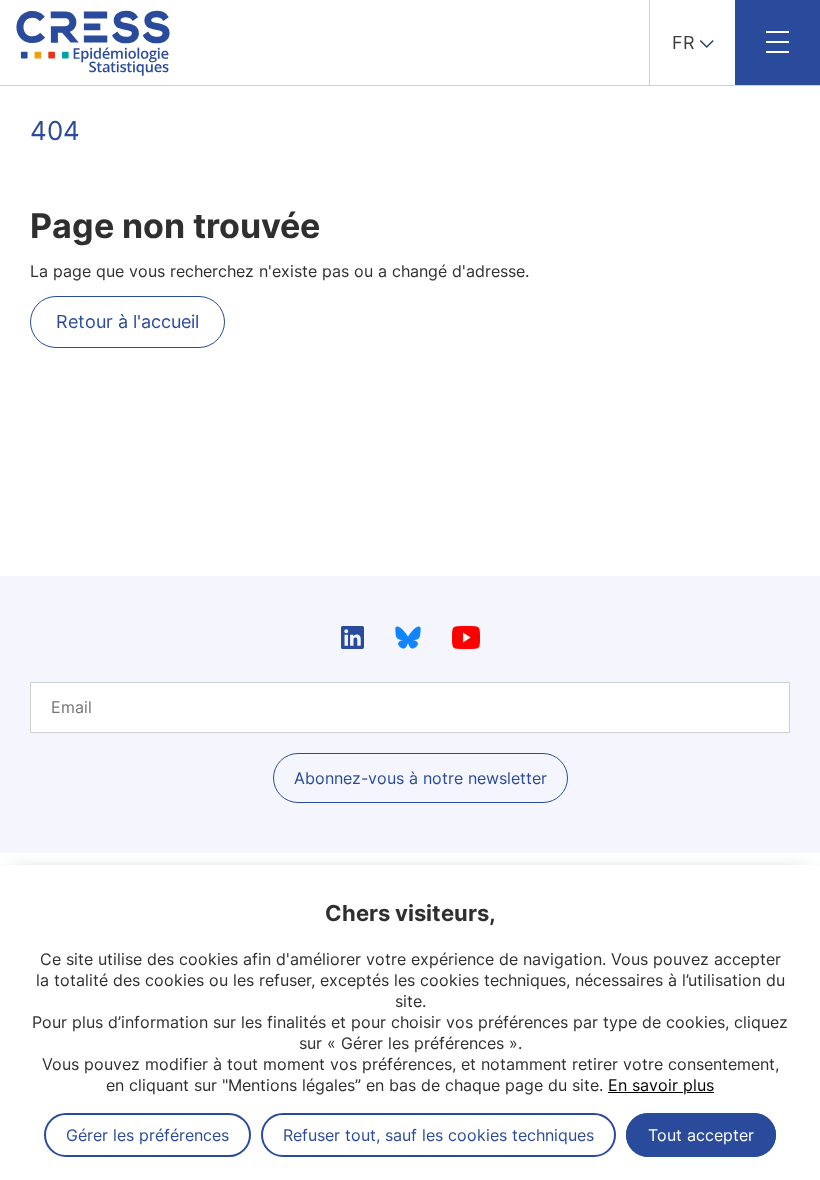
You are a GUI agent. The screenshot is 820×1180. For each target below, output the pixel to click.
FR (683, 42)
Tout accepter (701, 1135)
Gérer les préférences (147, 1135)
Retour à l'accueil (127, 321)
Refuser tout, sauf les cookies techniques (438, 1135)
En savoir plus (661, 1085)
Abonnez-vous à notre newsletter (420, 778)
